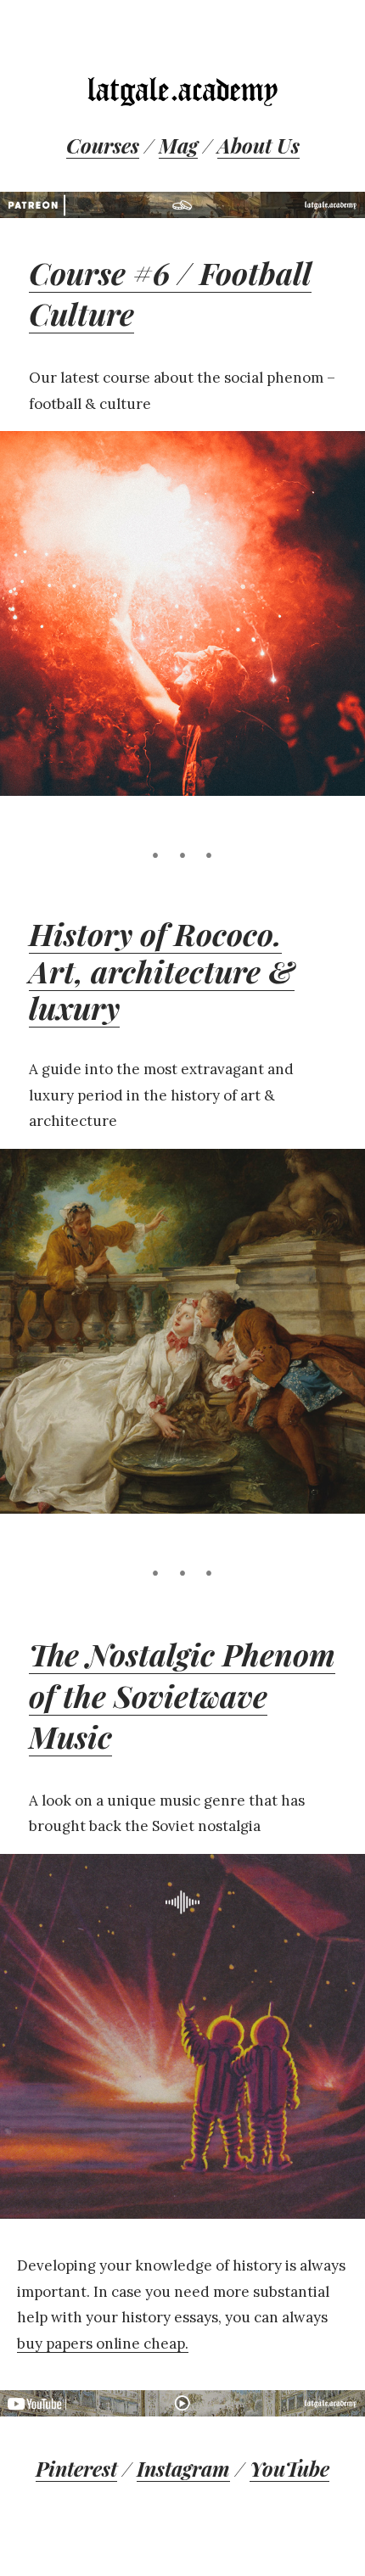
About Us (258, 145)
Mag (178, 145)
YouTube (289, 2468)
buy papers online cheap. (103, 2344)
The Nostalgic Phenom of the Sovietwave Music (182, 1695)
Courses (103, 145)
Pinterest (76, 2468)
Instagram (183, 2468)
